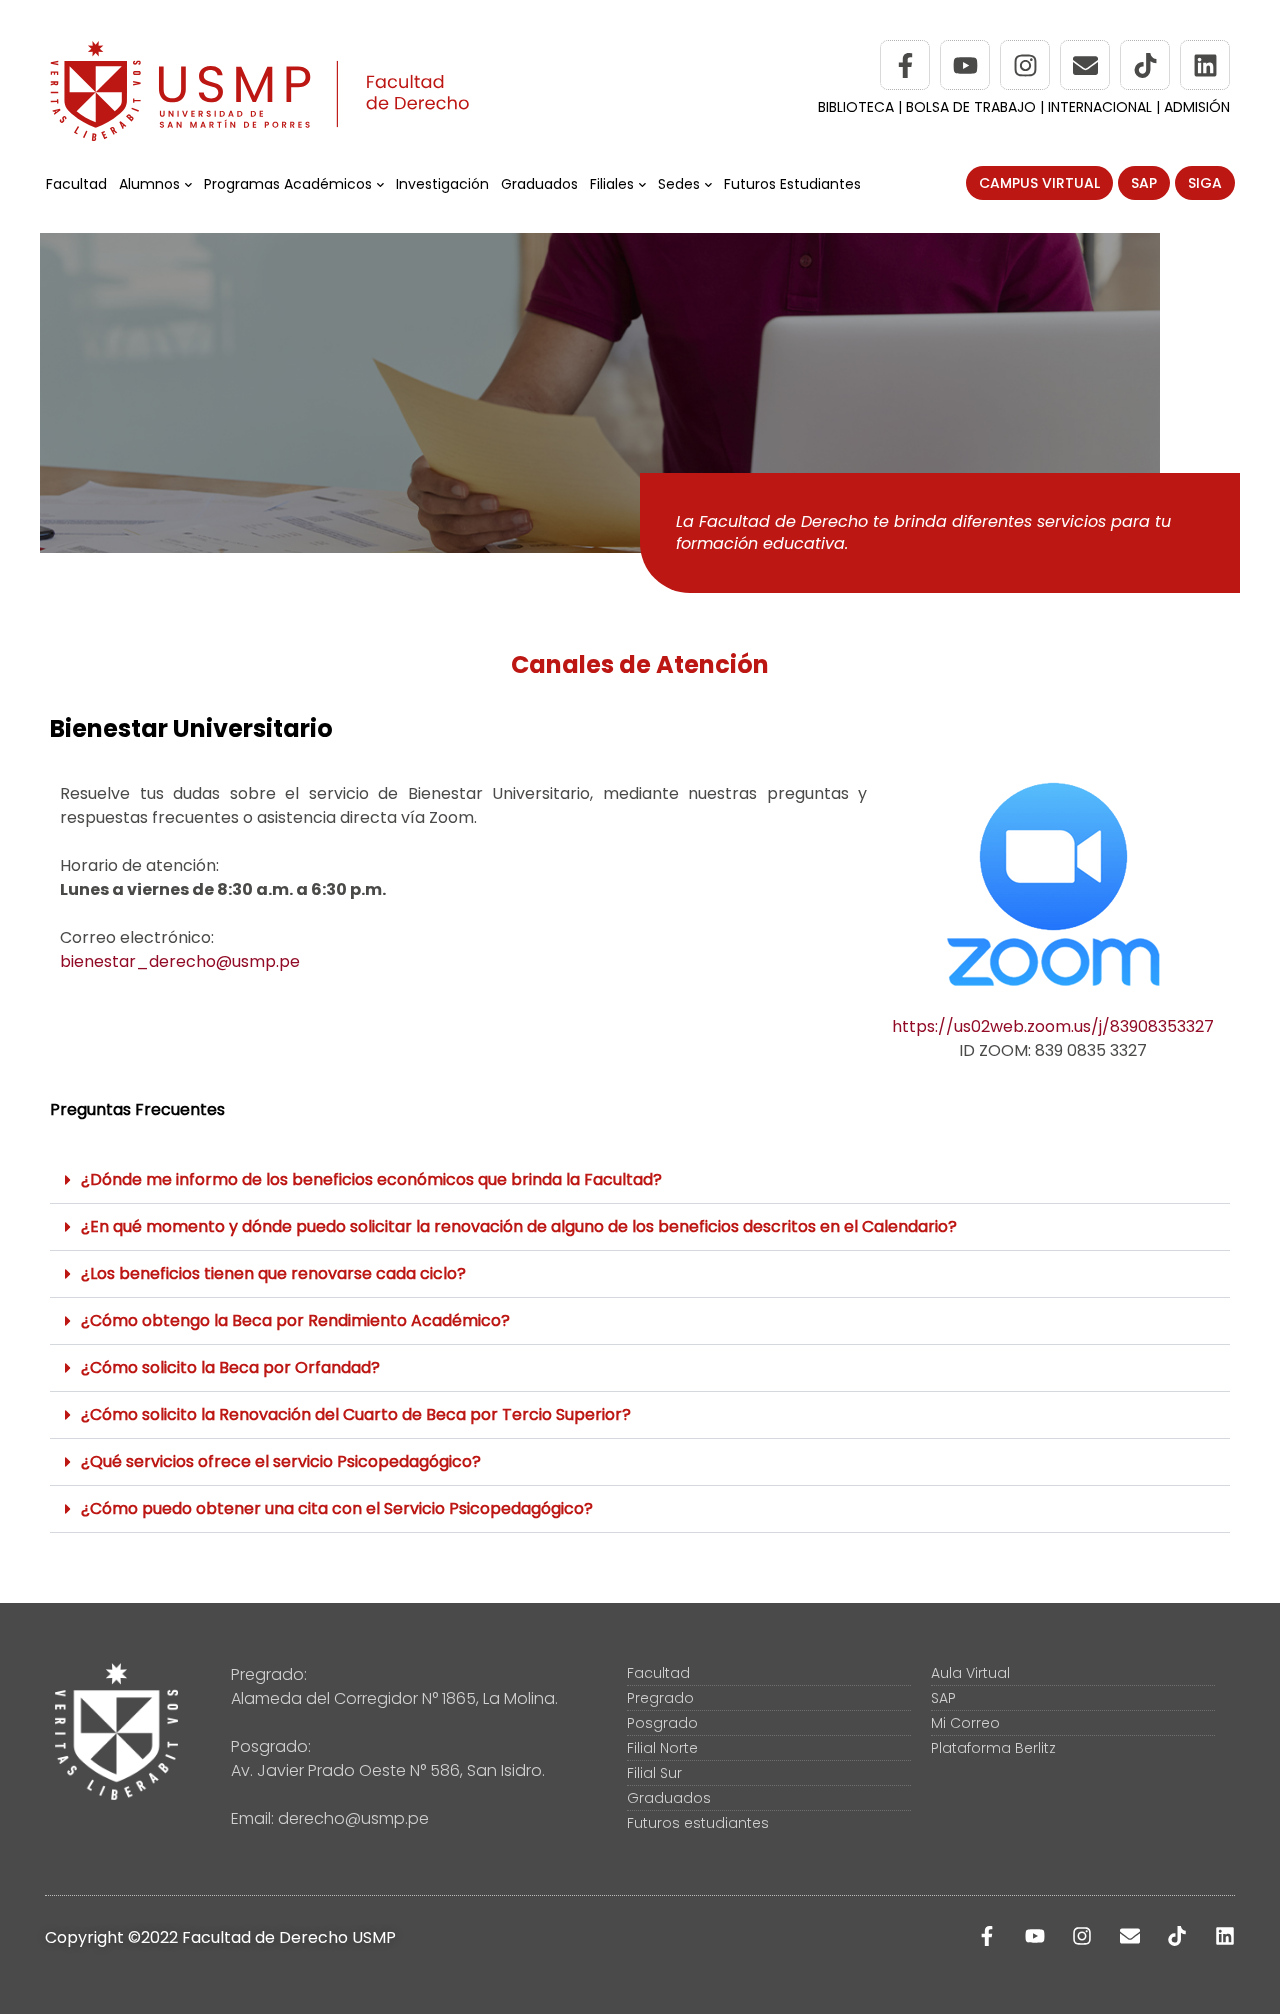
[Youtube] (965, 65)
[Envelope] (1085, 65)
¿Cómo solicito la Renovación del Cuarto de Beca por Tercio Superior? (356, 1414)
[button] (640, 1180)
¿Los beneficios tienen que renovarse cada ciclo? (273, 1273)
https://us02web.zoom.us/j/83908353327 (1053, 1026)
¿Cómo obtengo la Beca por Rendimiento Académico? (295, 1320)
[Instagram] (1025, 65)
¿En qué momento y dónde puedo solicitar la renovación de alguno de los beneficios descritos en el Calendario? (519, 1226)
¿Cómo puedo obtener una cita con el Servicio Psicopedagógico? (337, 1508)
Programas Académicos (288, 184)
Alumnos (149, 184)
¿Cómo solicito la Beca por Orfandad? (230, 1367)
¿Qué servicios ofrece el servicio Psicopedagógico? (281, 1461)
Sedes (679, 184)
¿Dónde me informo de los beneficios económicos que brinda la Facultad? (371, 1179)
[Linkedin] (1205, 65)
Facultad (76, 184)
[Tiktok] (1145, 65)
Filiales (612, 184)
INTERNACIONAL (1100, 107)
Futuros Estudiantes (792, 184)
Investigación (442, 184)
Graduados (539, 184)
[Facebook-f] (905, 65)
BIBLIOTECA (856, 107)
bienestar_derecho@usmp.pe (180, 961)
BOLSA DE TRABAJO (973, 107)
